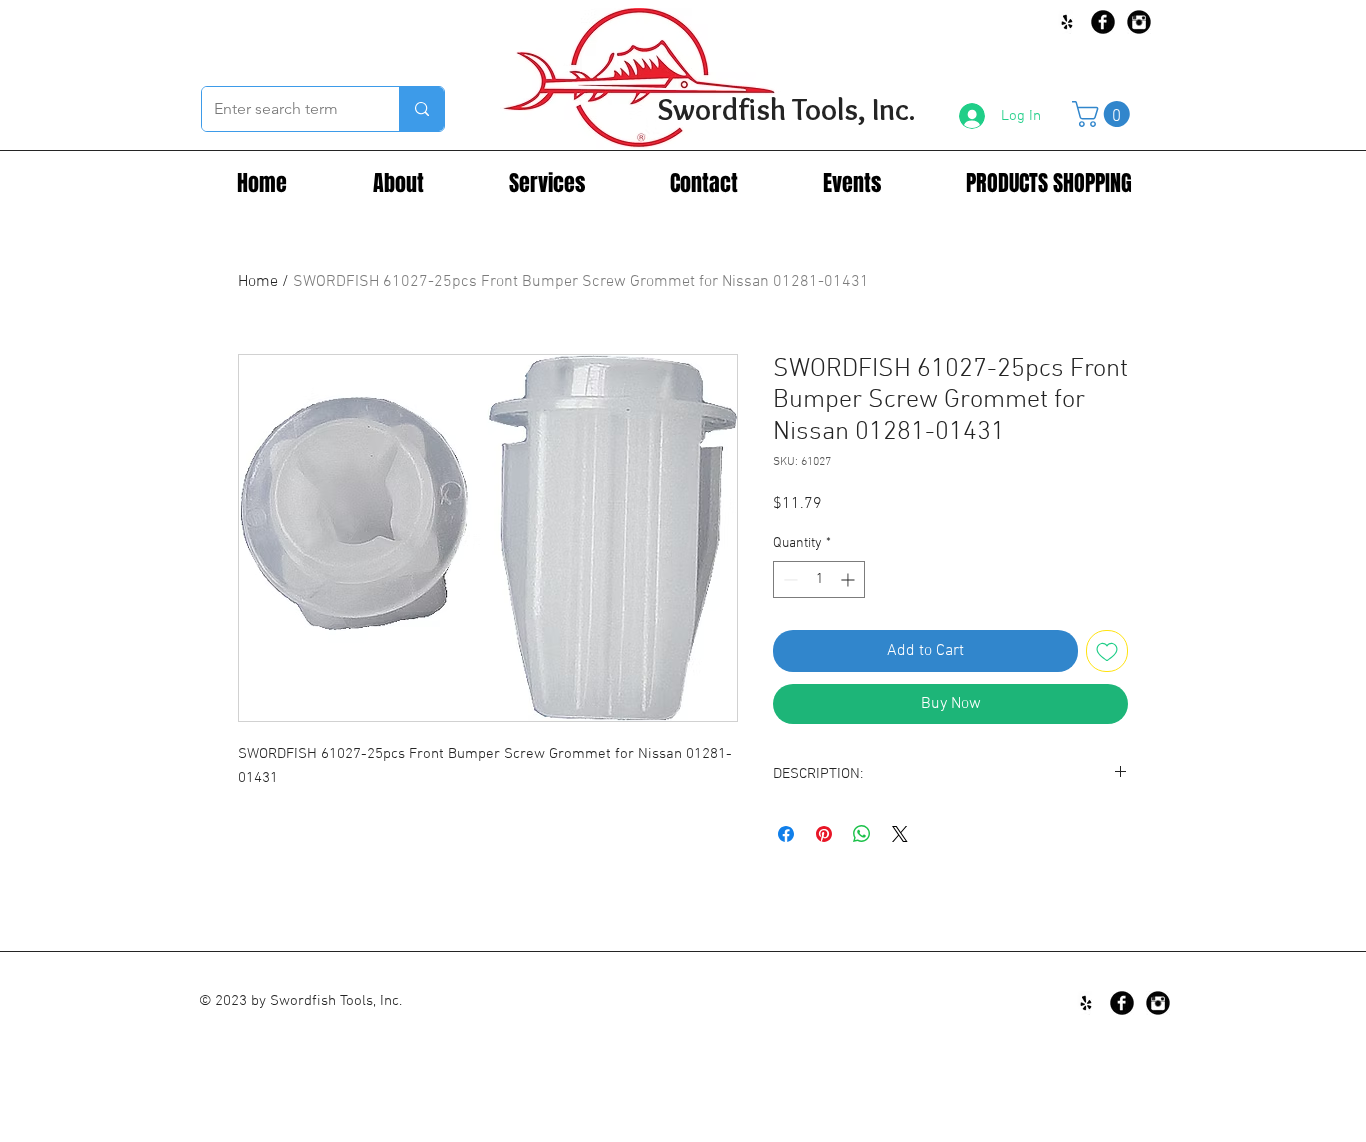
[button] (1104, 114)
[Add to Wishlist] (1107, 651)
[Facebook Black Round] (1103, 22)
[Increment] (849, 579)
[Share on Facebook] (786, 834)
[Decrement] (788, 579)
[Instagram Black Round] (1139, 22)
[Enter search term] (421, 109)
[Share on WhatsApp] (862, 834)
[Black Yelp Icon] (1067, 22)
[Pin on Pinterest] (824, 834)
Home (258, 282)
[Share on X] (900, 834)
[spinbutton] (819, 579)
